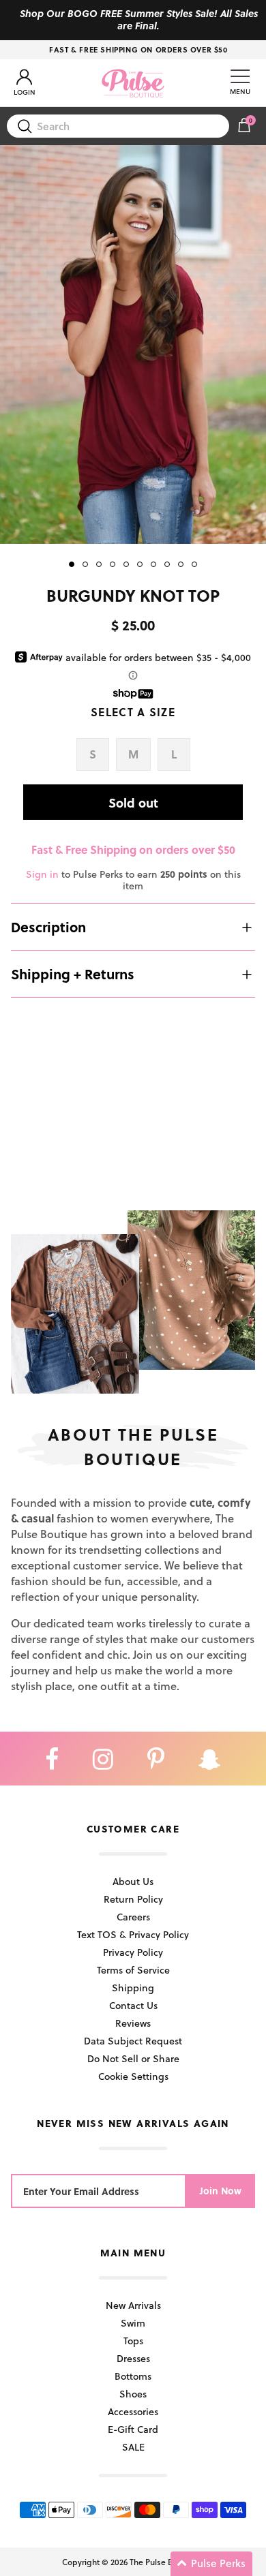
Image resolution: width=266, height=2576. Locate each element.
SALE (133, 2447)
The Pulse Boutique (166, 2562)
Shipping (133, 1988)
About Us (133, 1881)
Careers (133, 1917)
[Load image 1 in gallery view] (133, 344)
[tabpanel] (133, 344)
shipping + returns (73, 974)
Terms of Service (133, 1970)
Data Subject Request (133, 2041)
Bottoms (133, 2376)
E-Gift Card (133, 2429)
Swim (133, 2323)
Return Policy (133, 1899)
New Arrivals (133, 2305)
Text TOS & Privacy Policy (133, 1934)
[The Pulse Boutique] (133, 83)
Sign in (42, 874)
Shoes (133, 2394)
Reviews (133, 2023)
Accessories (133, 2411)
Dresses (133, 2358)
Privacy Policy (133, 1952)
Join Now (221, 2191)
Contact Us (133, 2005)
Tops (133, 2341)
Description (48, 927)
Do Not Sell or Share (133, 2058)
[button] (211, 2564)
